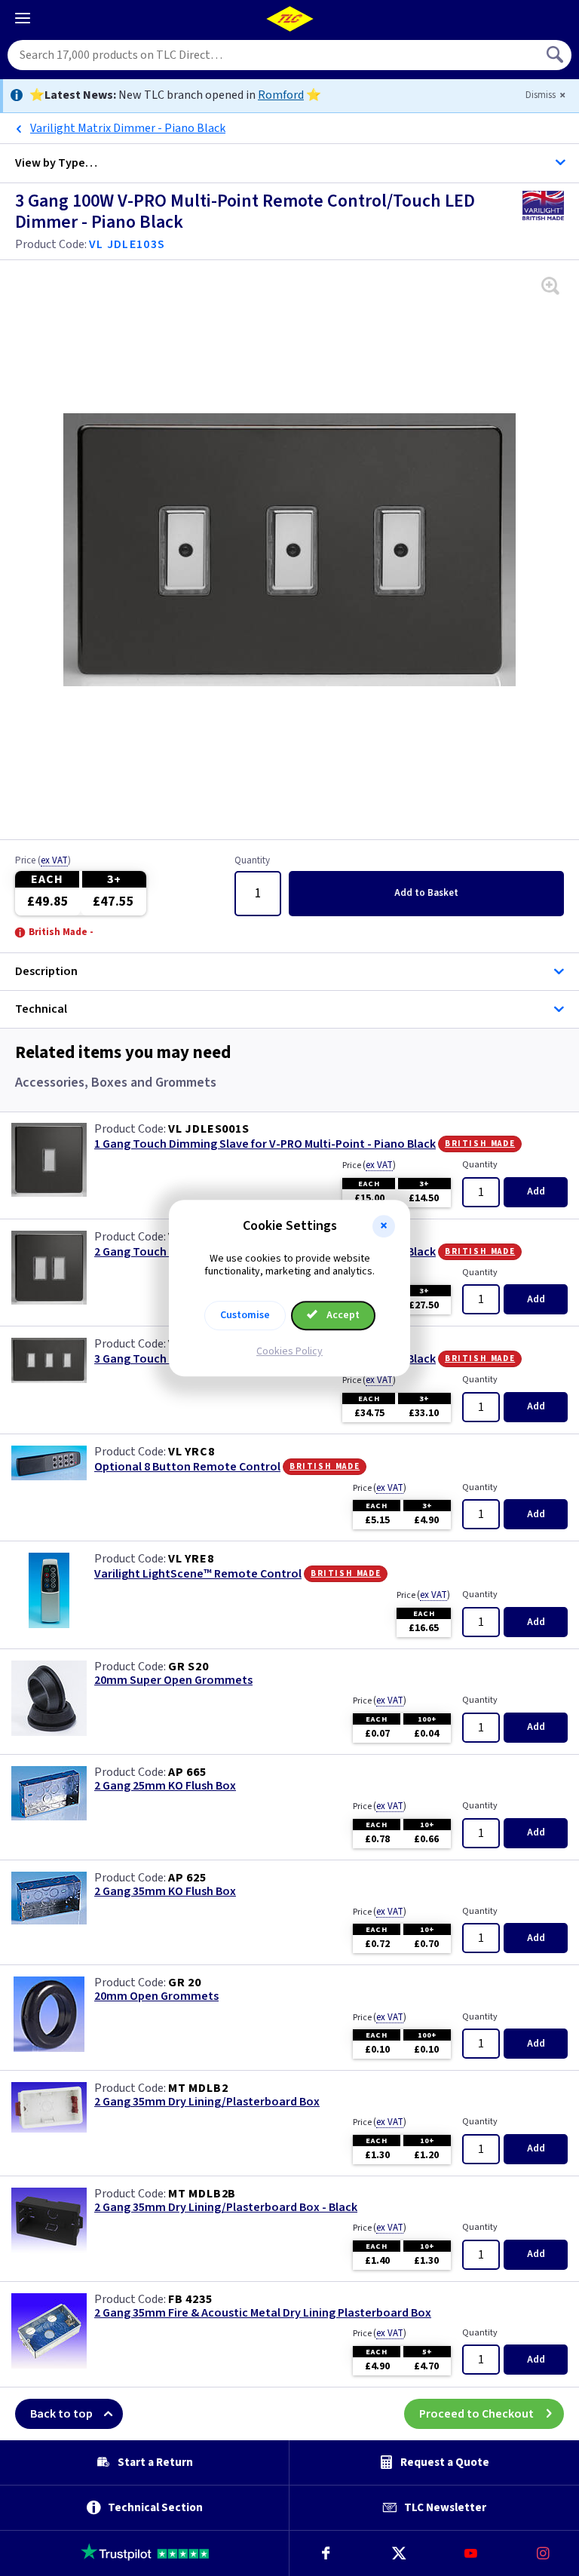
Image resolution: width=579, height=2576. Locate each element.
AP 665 (187, 1772)
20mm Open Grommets (156, 1996)
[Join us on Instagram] (543, 2553)
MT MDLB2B (202, 2194)
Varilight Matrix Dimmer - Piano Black (128, 128)
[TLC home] (289, 19)
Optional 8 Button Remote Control (187, 1467)
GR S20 (188, 1667)
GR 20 (185, 1983)
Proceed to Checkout (476, 2414)
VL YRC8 (191, 1452)
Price (43, 861)
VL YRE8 (191, 1559)
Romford (281, 95)
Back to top (61, 2414)
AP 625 (187, 1878)
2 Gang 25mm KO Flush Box (165, 1786)
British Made (480, 1143)
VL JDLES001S (209, 1129)
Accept (342, 1315)
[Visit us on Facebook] (326, 2553)
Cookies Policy (289, 1351)
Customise (245, 1315)
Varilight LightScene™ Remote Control (198, 1574)
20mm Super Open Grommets (173, 1681)
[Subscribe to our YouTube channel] (470, 2553)
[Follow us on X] (398, 2553)
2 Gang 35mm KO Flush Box (165, 1892)
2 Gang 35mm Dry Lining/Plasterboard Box (207, 2102)
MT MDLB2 (198, 2088)
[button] (384, 1226)
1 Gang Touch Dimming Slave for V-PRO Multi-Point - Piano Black (265, 1144)
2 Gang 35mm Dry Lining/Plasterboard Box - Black (226, 2208)
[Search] (556, 55)
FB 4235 (190, 2299)
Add (426, 893)
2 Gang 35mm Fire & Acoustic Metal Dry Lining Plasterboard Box (263, 2313)
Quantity (252, 861)
